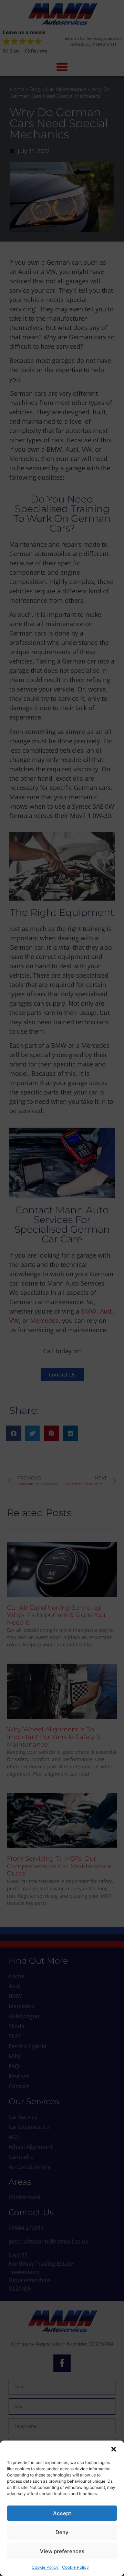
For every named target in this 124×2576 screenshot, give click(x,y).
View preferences (62, 2551)
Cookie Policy (45, 2567)
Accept (62, 2513)
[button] (114, 2449)
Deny (62, 2532)
